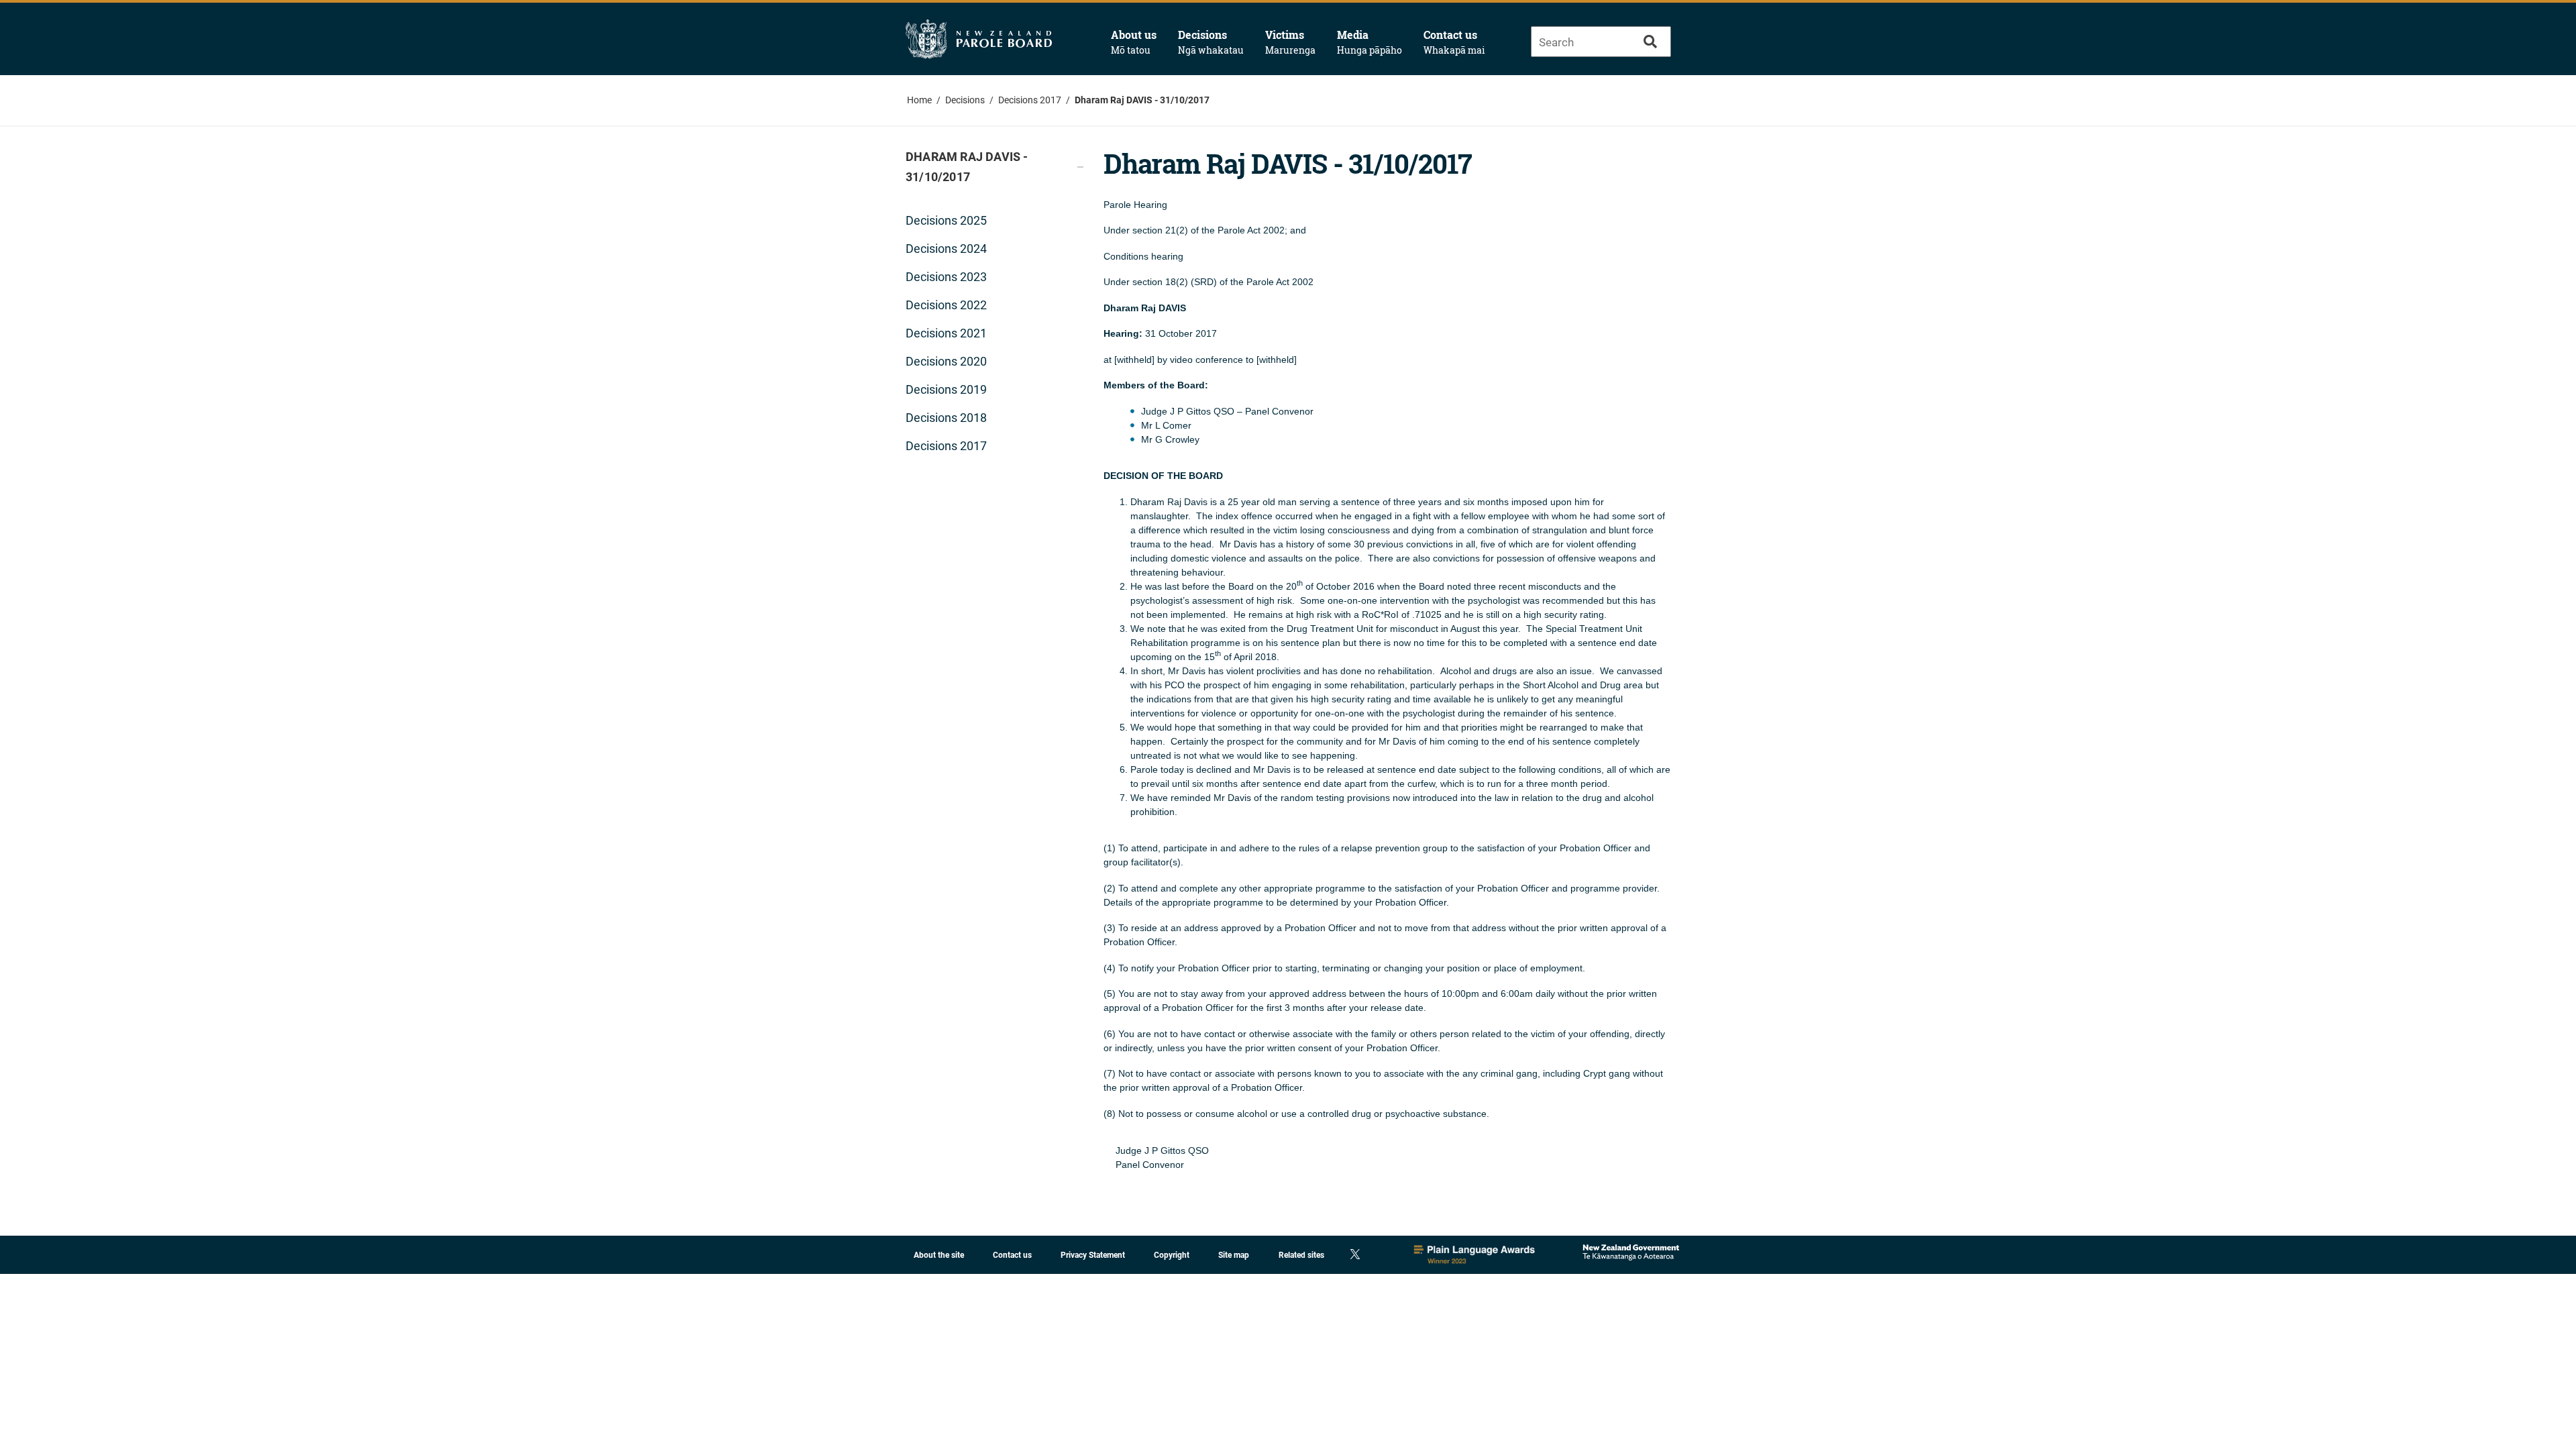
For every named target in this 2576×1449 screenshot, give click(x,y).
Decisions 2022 (946, 305)
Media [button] (1370, 42)
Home (919, 100)
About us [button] (1134, 42)
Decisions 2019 (946, 389)
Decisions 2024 (946, 249)
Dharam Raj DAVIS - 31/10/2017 (1142, 100)
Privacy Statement (1093, 1255)
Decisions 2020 (946, 361)
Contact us (1454, 42)
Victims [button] (1290, 42)
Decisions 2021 (946, 333)
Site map (1234, 1255)
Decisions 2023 (946, 277)
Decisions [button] (1211, 42)
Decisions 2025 (946, 220)
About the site (939, 1255)
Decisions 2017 (1030, 100)
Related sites (1301, 1255)
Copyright (1172, 1255)
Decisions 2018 (946, 418)
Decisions (965, 100)
